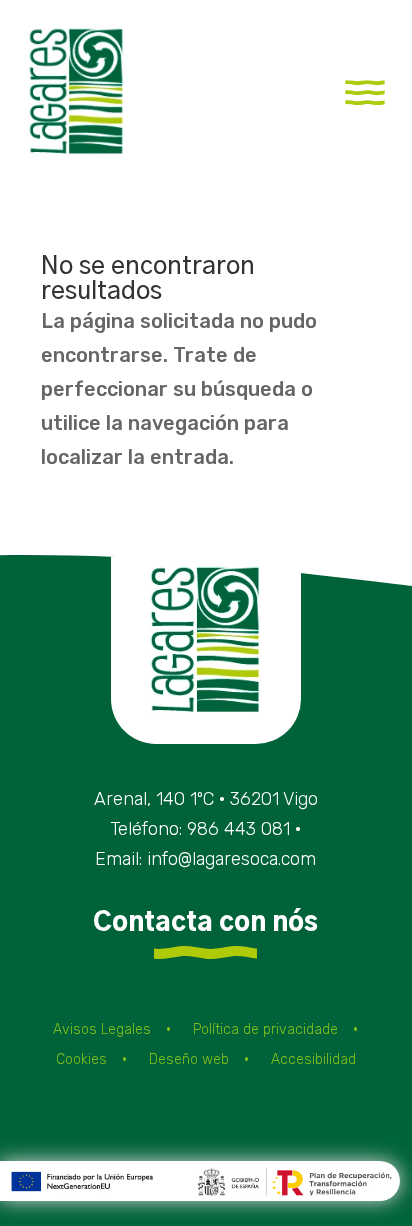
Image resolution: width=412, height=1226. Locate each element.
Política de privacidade (265, 1030)
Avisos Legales (102, 1030)
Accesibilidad (313, 1060)
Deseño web (189, 1060)
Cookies (81, 1060)
